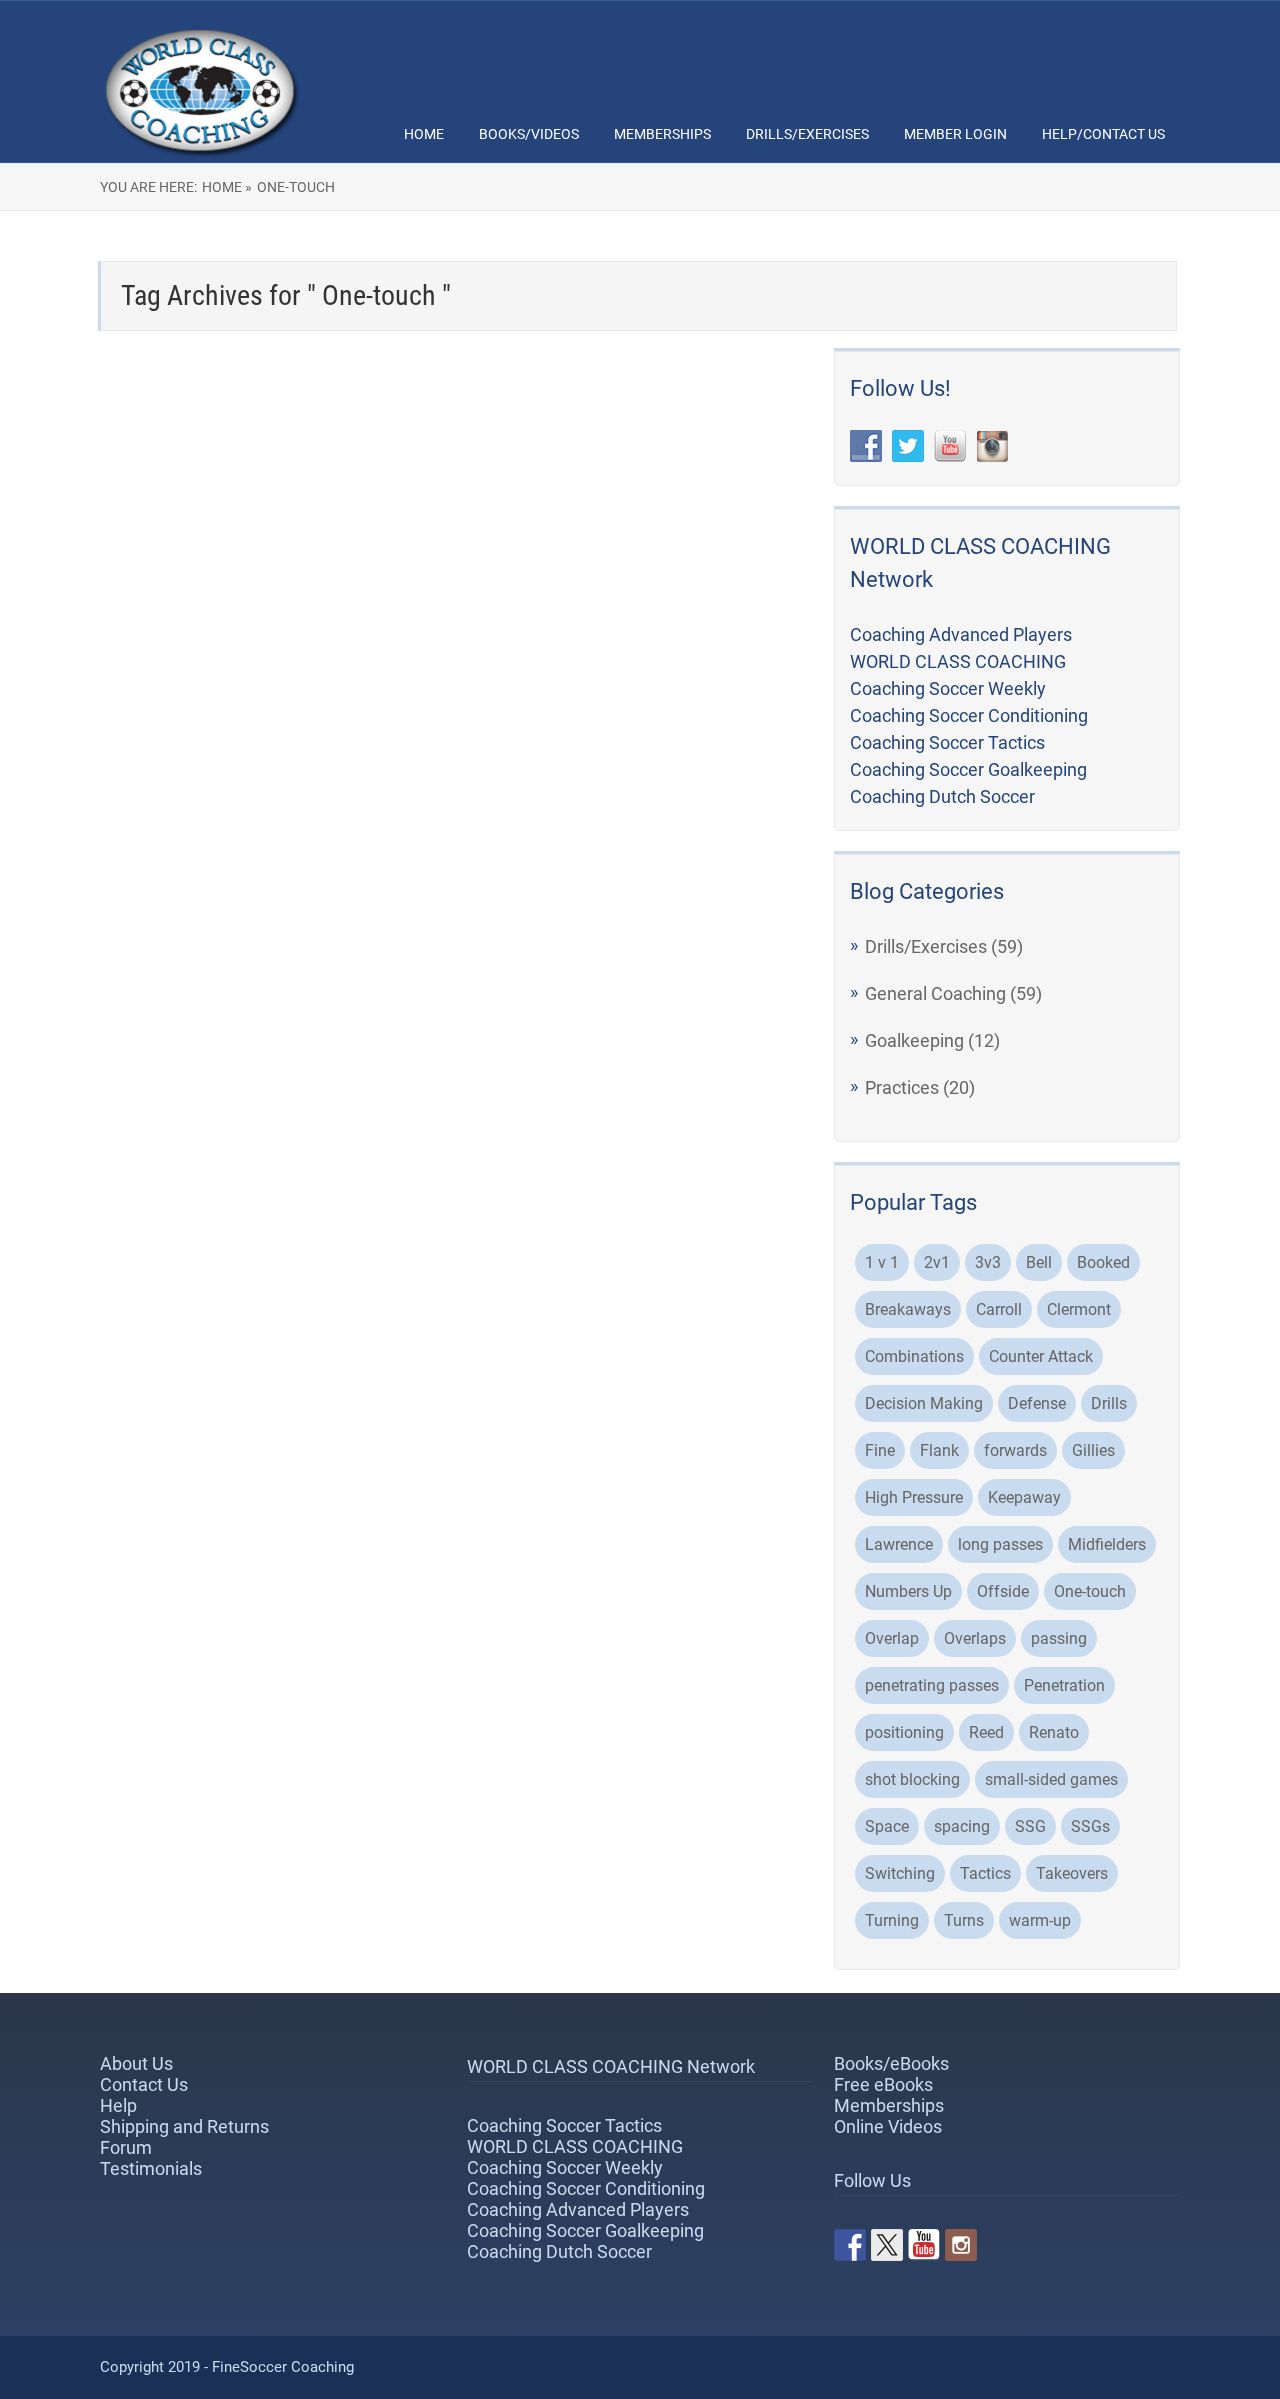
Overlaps (975, 1638)
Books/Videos (529, 134)
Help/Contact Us (1103, 134)
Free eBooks (883, 2084)
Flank (939, 1450)
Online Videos (888, 2126)
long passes (1000, 1544)
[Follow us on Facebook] (850, 2245)
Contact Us (144, 2084)
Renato (1054, 1732)
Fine (880, 1450)
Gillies (1093, 1450)
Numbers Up (908, 1591)
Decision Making (924, 1403)
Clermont (1079, 1309)
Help (118, 2105)
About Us (136, 2063)
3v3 (988, 1262)
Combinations (914, 1356)
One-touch (1090, 1591)
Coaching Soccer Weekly (948, 688)
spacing (962, 1826)
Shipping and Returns (184, 2126)
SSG (1030, 1826)
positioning (904, 1732)
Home (424, 134)
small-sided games (1051, 1779)
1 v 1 (882, 1262)
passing (1059, 1638)
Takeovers (1072, 1873)
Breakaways (908, 1309)
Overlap (892, 1638)
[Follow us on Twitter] (887, 2245)
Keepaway (1024, 1497)
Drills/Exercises (807, 134)
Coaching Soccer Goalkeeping (968, 769)
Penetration (1064, 1685)
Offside (1003, 1591)
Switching (900, 1873)
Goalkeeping (914, 1040)
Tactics (985, 1873)
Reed (986, 1732)
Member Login (955, 134)
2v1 (937, 1262)
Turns (964, 1920)
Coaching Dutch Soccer (942, 796)
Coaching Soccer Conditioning (969, 715)
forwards (1015, 1450)
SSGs (1090, 1826)
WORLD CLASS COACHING (958, 661)
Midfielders (1107, 1544)
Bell (1039, 1262)
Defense (1037, 1403)
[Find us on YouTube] (924, 2245)
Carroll (999, 1309)
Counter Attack (1041, 1356)
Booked (1103, 1262)
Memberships (662, 134)
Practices (902, 1087)
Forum (126, 2147)
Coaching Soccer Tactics (947, 742)
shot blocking (912, 1779)
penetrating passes (932, 1685)
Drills (1109, 1403)
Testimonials (151, 2168)
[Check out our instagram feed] (961, 2245)
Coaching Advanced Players (961, 634)
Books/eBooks (891, 2063)
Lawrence (899, 1544)
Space (887, 1826)
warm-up (1040, 1920)
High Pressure (914, 1497)
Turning (892, 1920)
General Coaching (935, 993)
